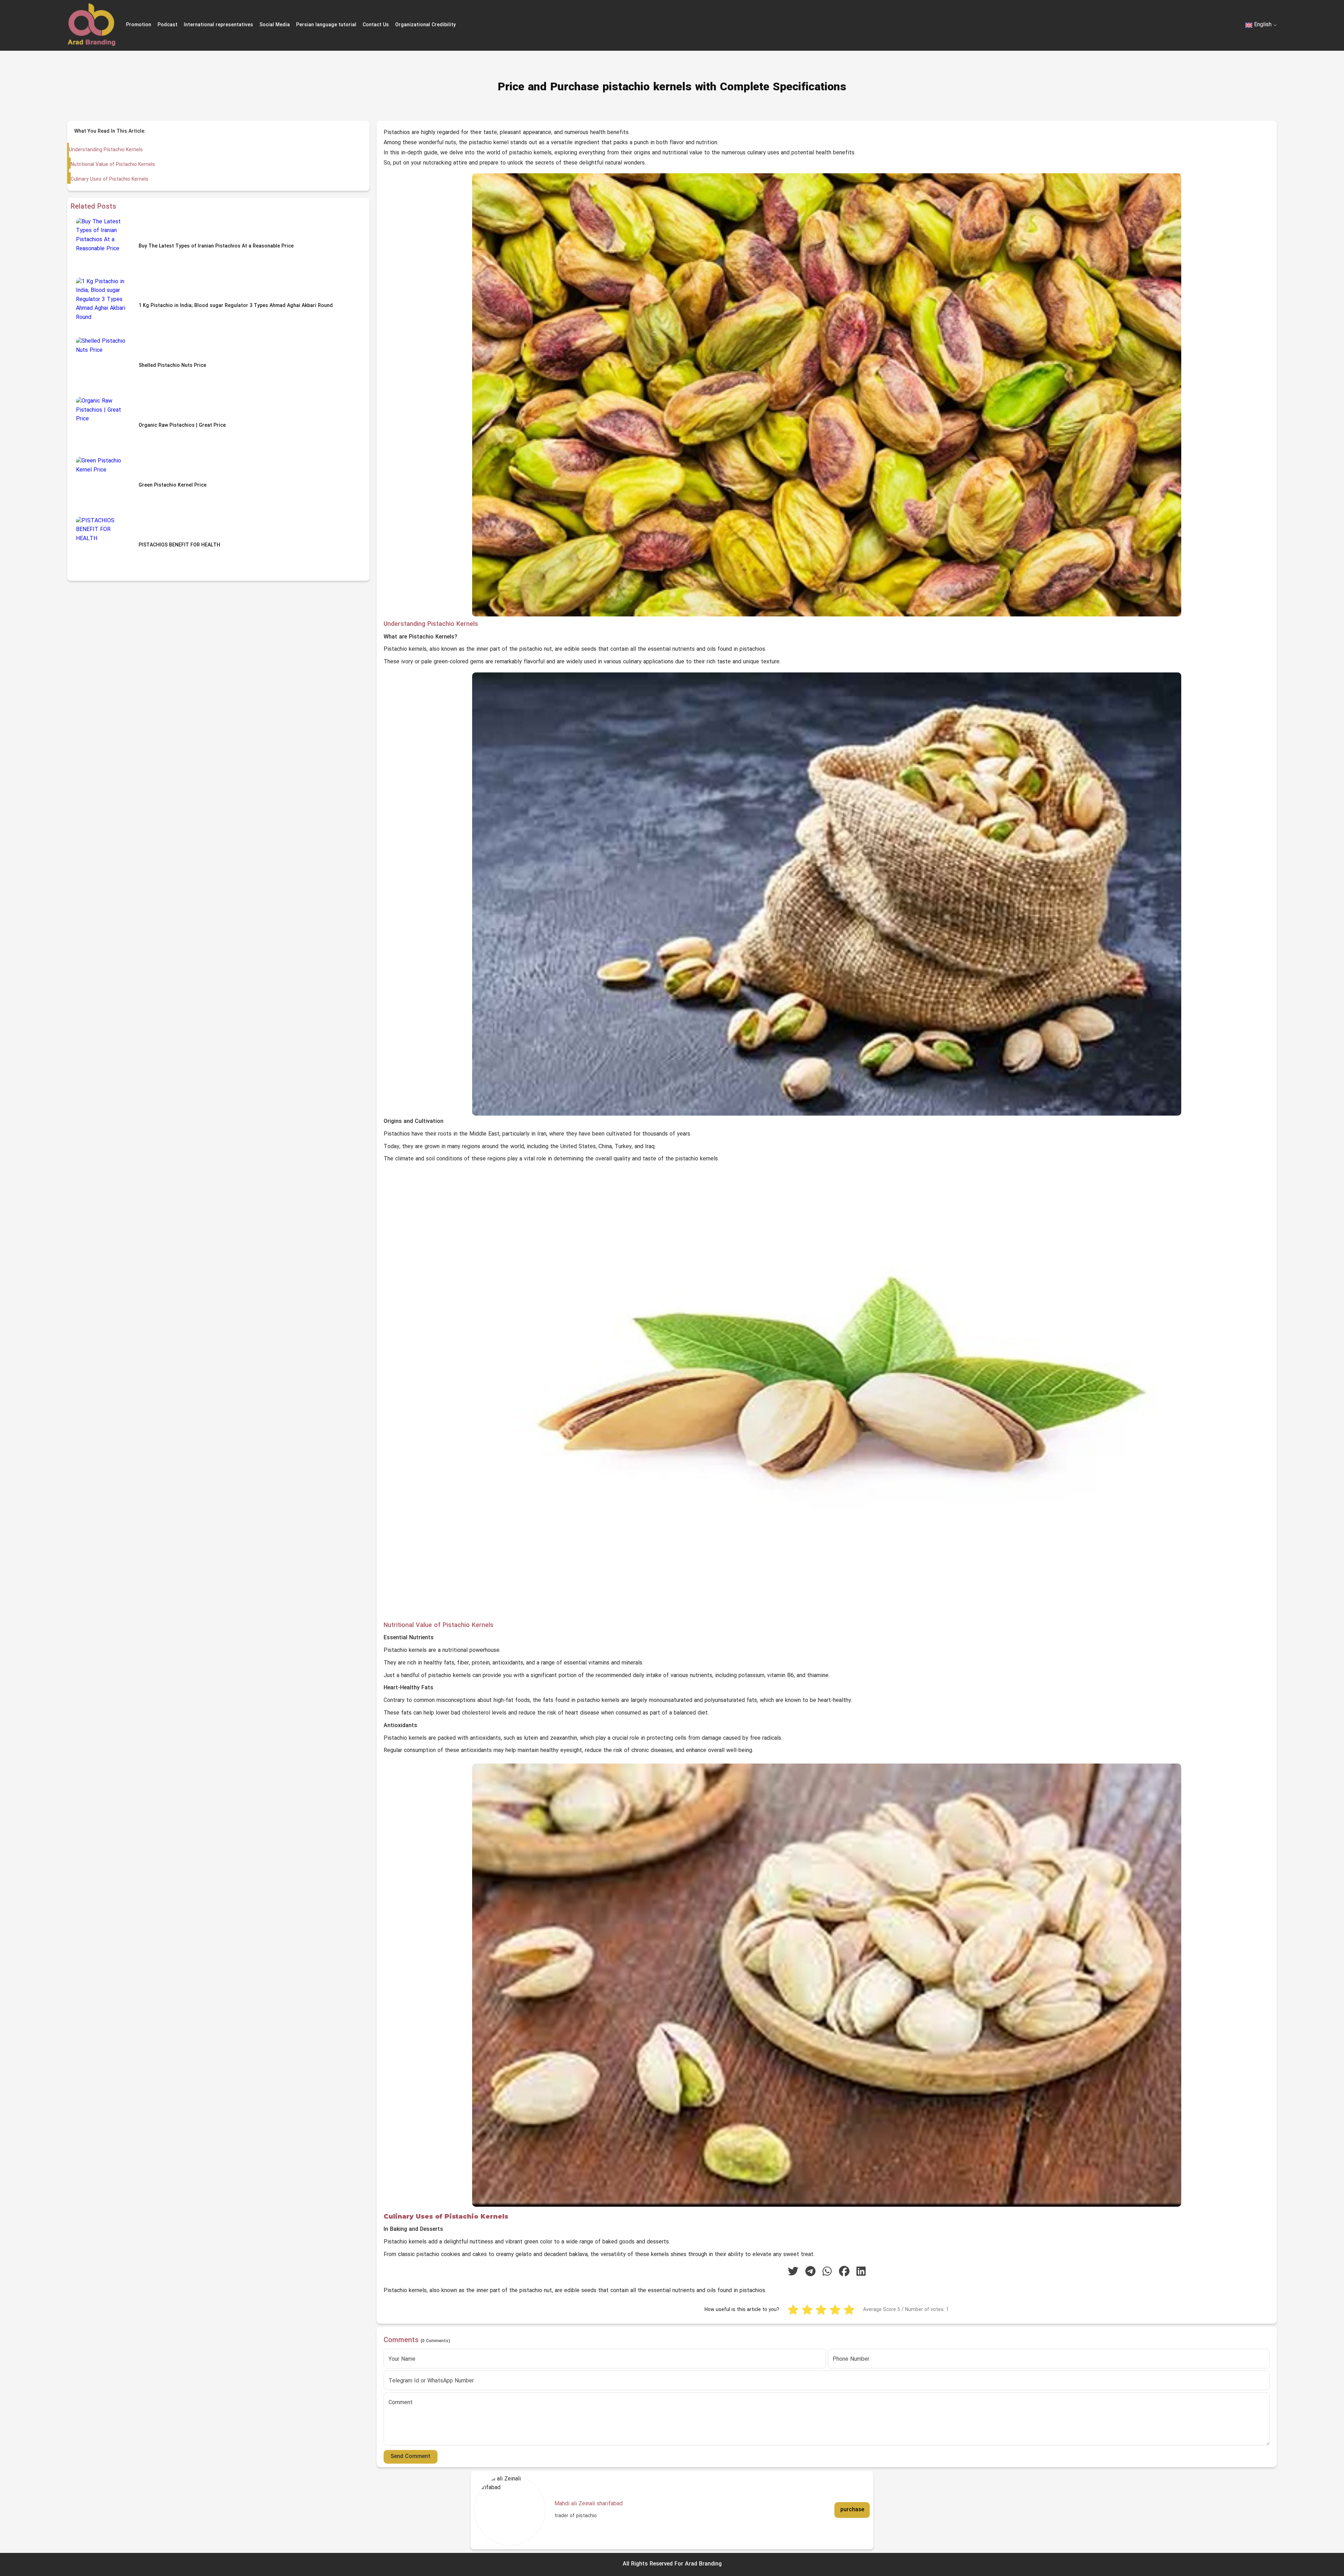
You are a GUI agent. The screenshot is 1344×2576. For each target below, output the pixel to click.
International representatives (218, 25)
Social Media (275, 25)
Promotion (139, 25)
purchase (852, 2510)
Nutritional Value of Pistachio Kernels (113, 165)
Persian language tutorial (326, 25)
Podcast (167, 25)
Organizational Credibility (425, 25)
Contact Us (376, 25)
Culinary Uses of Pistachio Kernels (110, 179)
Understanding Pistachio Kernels (106, 150)
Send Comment (411, 2457)
